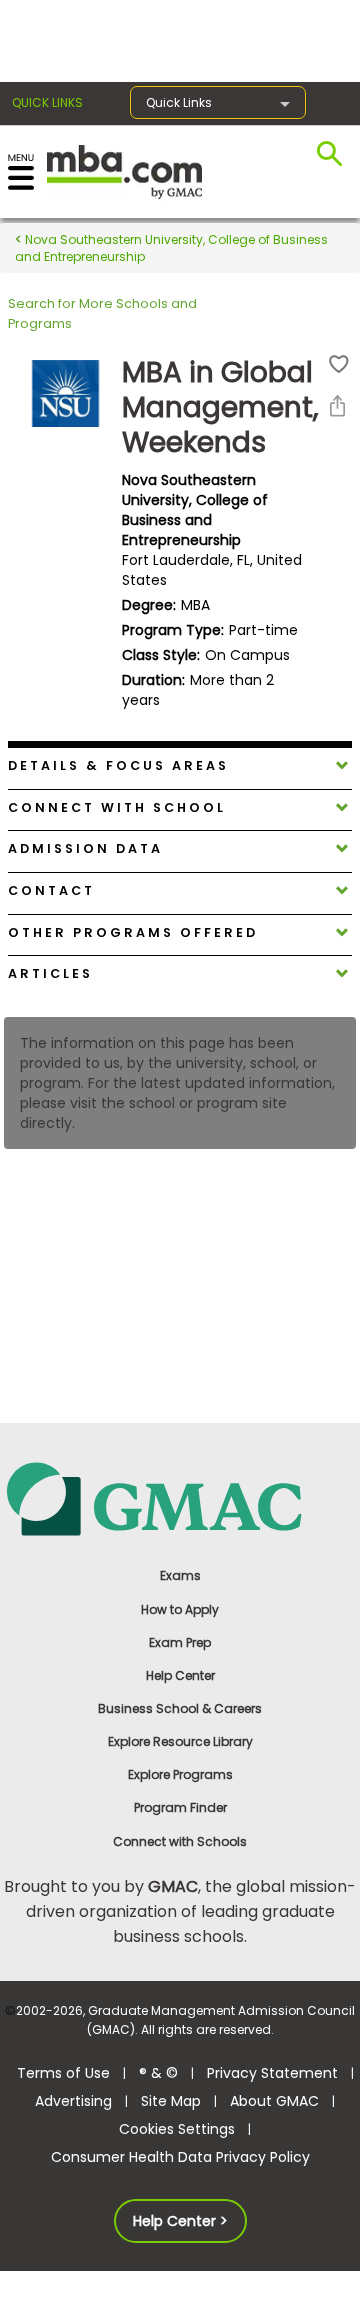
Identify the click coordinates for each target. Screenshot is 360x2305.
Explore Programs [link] (180, 1774)
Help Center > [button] (180, 2221)
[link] (180, 1497)
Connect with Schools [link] (180, 1841)
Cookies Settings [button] (177, 2129)
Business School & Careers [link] (180, 1708)
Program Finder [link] (180, 1807)
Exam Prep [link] (180, 1642)
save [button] (339, 364)
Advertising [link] (73, 2101)
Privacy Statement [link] (272, 2073)
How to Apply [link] (180, 1609)
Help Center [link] (180, 1675)
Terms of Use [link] (63, 2073)
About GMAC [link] (274, 2101)
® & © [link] (158, 2073)
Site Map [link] (171, 2101)
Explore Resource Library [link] (180, 1741)
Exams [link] (180, 1575)
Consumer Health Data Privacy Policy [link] (180, 2157)
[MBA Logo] (124, 170)
